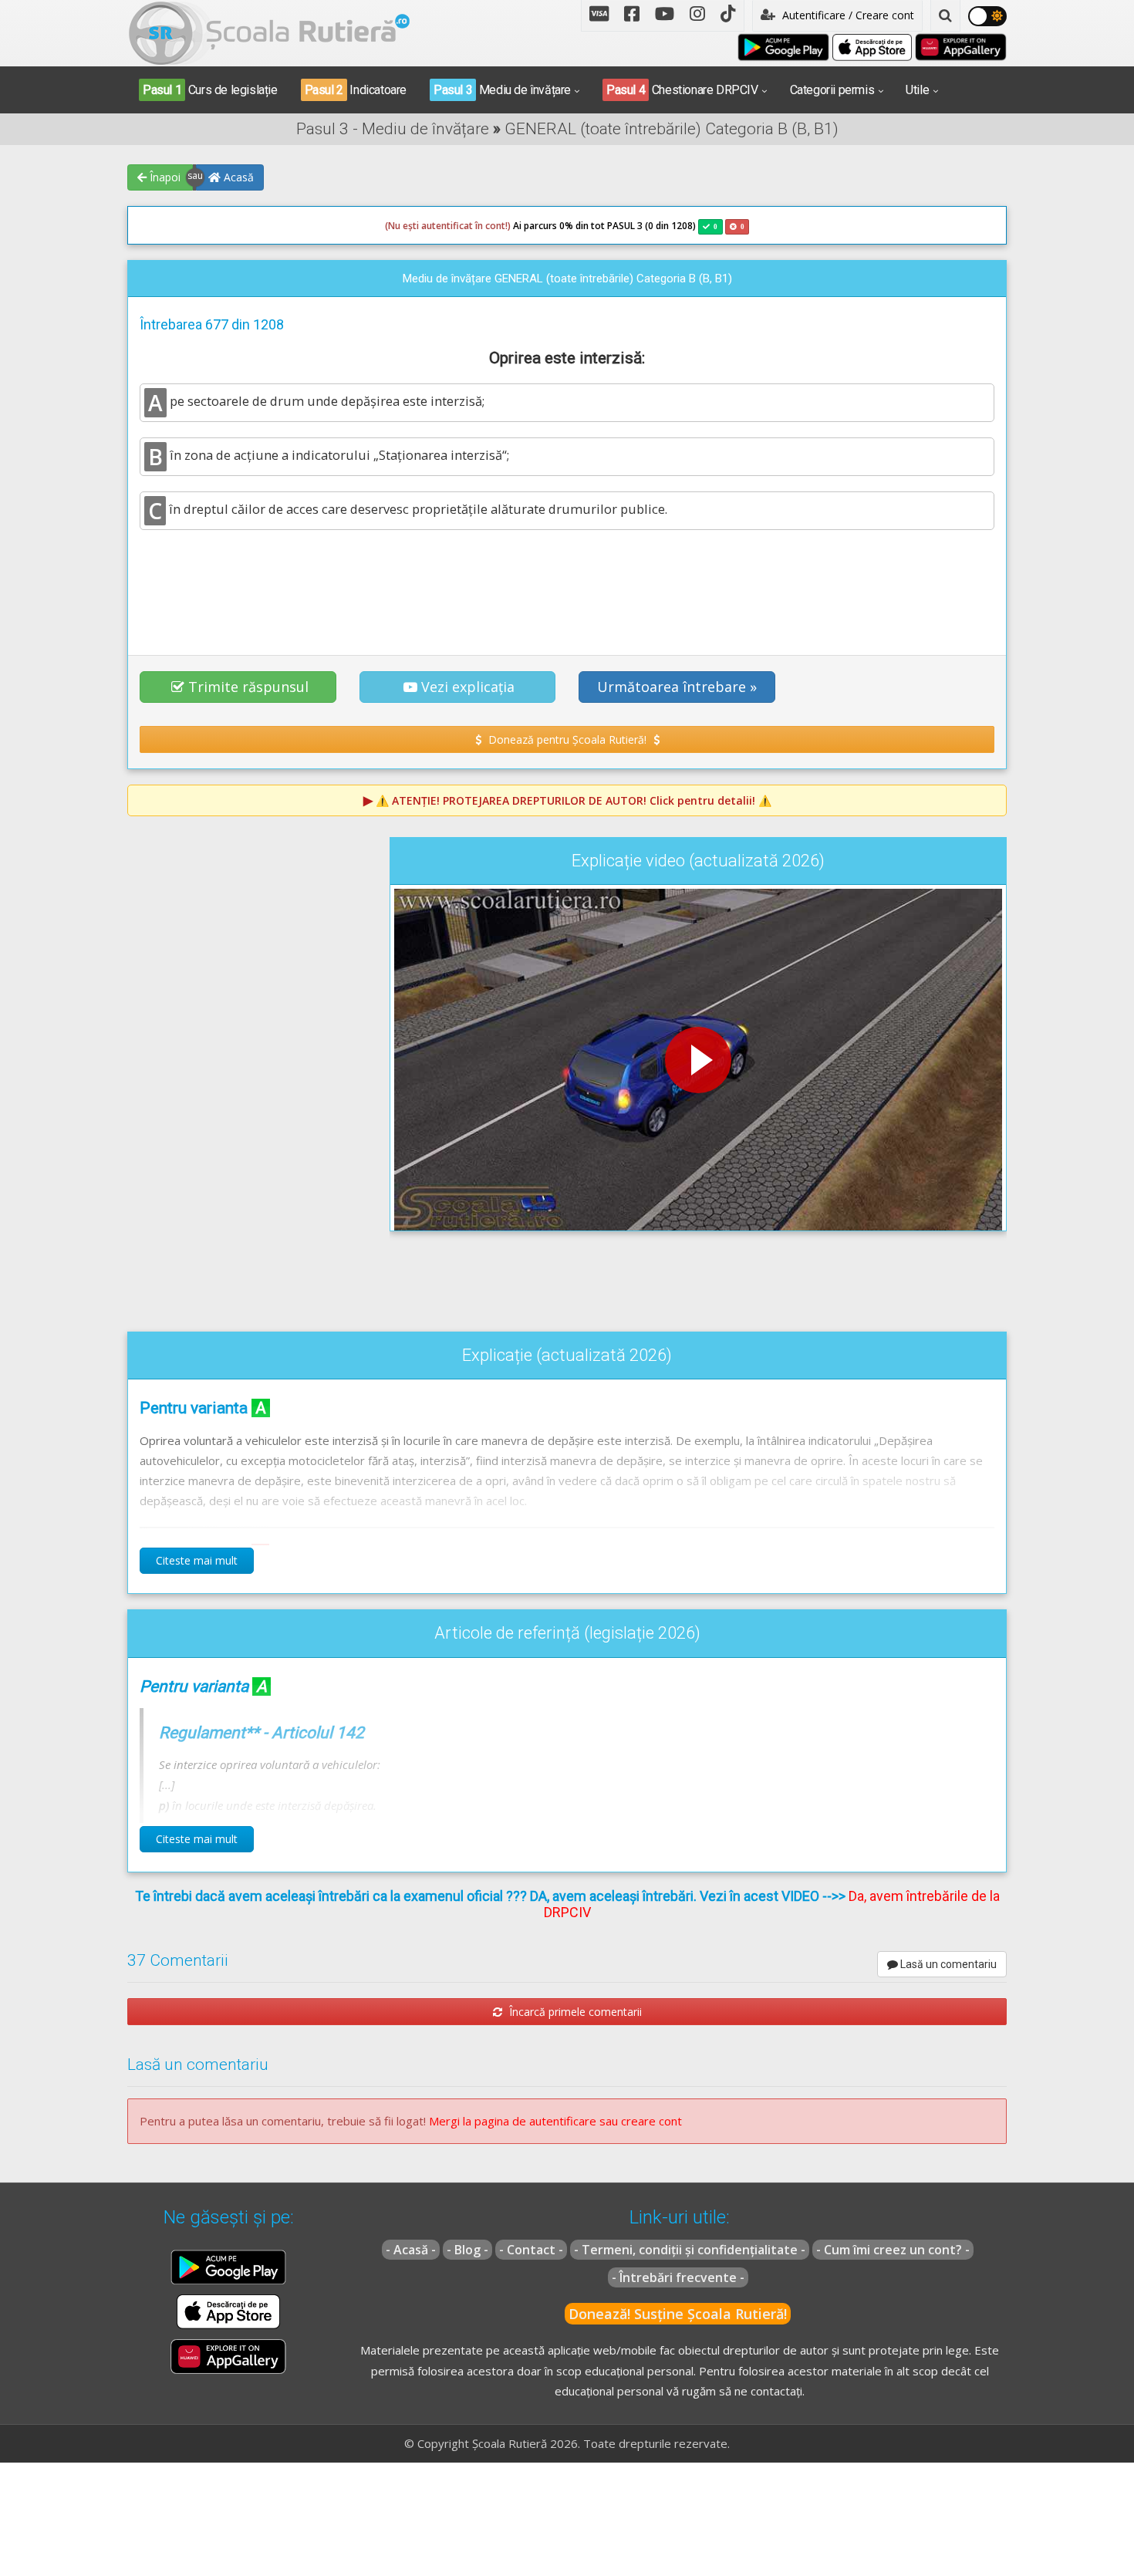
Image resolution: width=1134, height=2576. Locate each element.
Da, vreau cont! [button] (744, 284)
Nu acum (373, 284)
